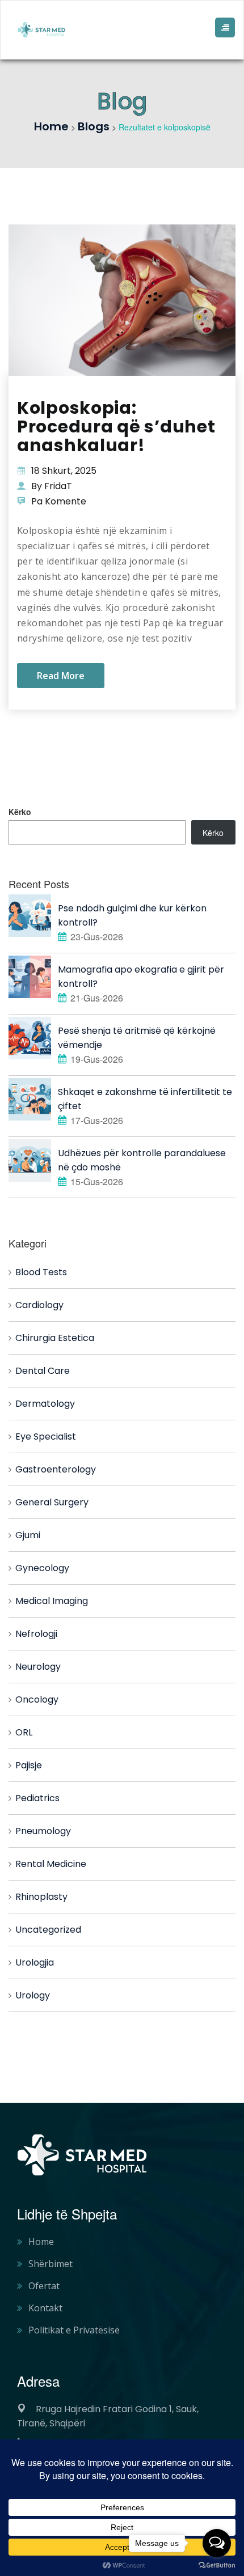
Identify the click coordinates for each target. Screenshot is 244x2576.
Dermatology (45, 1404)
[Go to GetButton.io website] (217, 2565)
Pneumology (43, 1831)
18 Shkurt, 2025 (64, 471)
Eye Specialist (46, 1436)
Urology (33, 1995)
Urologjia (35, 1962)
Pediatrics (37, 1798)
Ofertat (44, 2286)
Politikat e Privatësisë (74, 2330)
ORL (24, 1732)
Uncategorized (48, 1930)
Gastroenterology (56, 1469)
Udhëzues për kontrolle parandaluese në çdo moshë (142, 1160)
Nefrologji (36, 1634)
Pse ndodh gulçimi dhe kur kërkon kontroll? (132, 915)
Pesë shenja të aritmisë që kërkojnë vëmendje (137, 1038)
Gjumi (28, 1535)
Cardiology (39, 1305)
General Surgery (52, 1502)
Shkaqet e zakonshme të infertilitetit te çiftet (145, 1099)
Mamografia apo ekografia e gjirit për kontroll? (141, 977)
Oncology (37, 1699)
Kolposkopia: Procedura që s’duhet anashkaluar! (116, 426)
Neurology (38, 1667)
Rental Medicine (51, 1864)
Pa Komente (59, 501)
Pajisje (29, 1765)
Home (41, 2242)
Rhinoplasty (41, 1897)
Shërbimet (51, 2264)
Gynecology (42, 1568)
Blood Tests (41, 1272)
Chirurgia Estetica (55, 1338)
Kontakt (45, 2308)
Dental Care (43, 1371)
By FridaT (52, 486)
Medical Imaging (52, 1601)
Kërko (20, 812)
